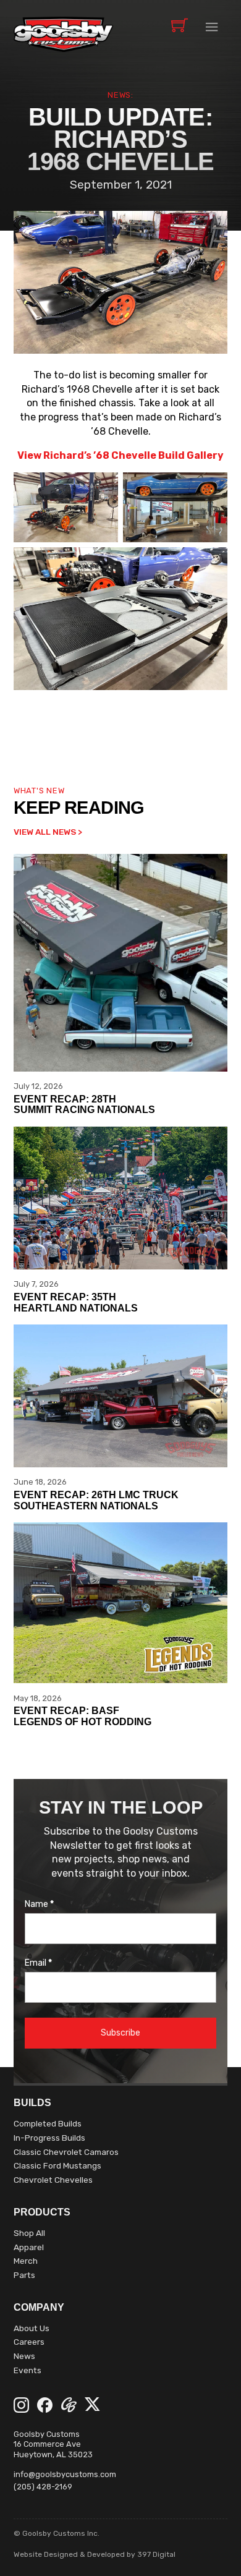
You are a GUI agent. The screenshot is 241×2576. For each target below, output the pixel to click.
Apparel (29, 2247)
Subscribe (120, 2033)
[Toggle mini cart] (180, 25)
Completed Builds (48, 2123)
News (24, 2356)
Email (38, 1963)
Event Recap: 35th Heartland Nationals (76, 1302)
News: (120, 95)
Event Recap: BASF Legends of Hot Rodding (82, 1716)
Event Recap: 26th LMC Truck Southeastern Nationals (96, 1500)
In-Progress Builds (49, 2138)
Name (39, 1904)
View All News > (48, 832)
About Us (32, 2328)
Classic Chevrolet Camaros (66, 2152)
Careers (29, 2342)
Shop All (29, 2233)
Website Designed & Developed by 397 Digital (95, 2554)
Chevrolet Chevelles (53, 2180)
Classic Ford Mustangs (57, 2165)
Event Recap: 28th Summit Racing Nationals (84, 1104)
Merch (26, 2261)
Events (27, 2370)
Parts (24, 2275)
